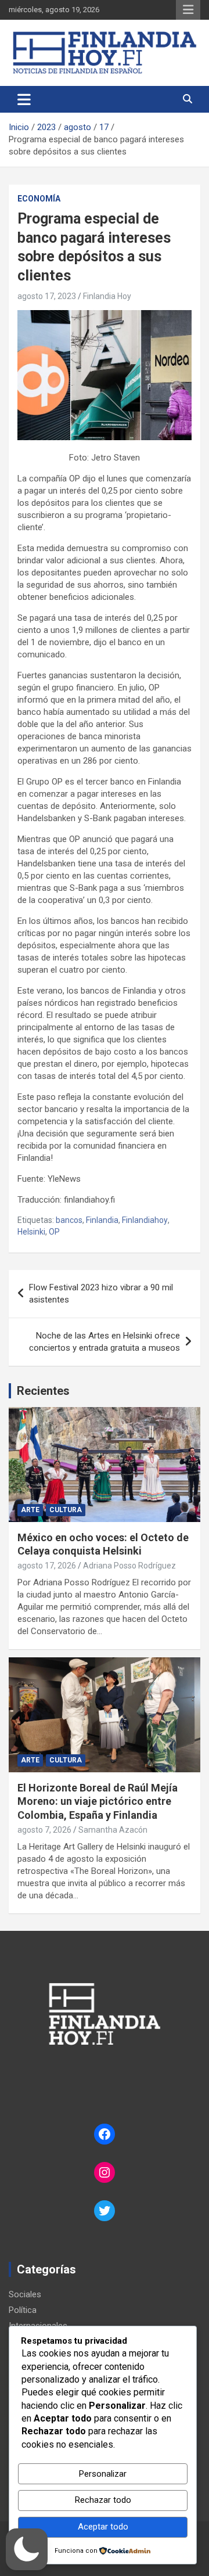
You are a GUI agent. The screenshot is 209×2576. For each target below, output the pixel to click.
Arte (30, 1510)
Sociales (25, 2294)
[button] (27, 2549)
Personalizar (103, 2474)
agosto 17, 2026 (47, 1566)
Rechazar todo (103, 2500)
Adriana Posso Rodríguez (129, 1566)
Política (23, 2310)
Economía (39, 199)
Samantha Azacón (113, 1830)
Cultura (66, 1510)
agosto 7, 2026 (44, 1830)
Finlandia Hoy (107, 296)
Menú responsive (188, 10)
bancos (69, 1220)
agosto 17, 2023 (47, 296)
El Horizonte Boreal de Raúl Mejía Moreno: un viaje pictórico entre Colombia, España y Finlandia (98, 1801)
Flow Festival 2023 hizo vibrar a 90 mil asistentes (101, 1294)
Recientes (43, 1391)
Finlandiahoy (145, 1220)
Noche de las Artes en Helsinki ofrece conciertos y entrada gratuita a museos (105, 1342)
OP (54, 1232)
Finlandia (102, 1220)
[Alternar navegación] (24, 99)
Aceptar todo (103, 2527)
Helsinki (31, 1232)
